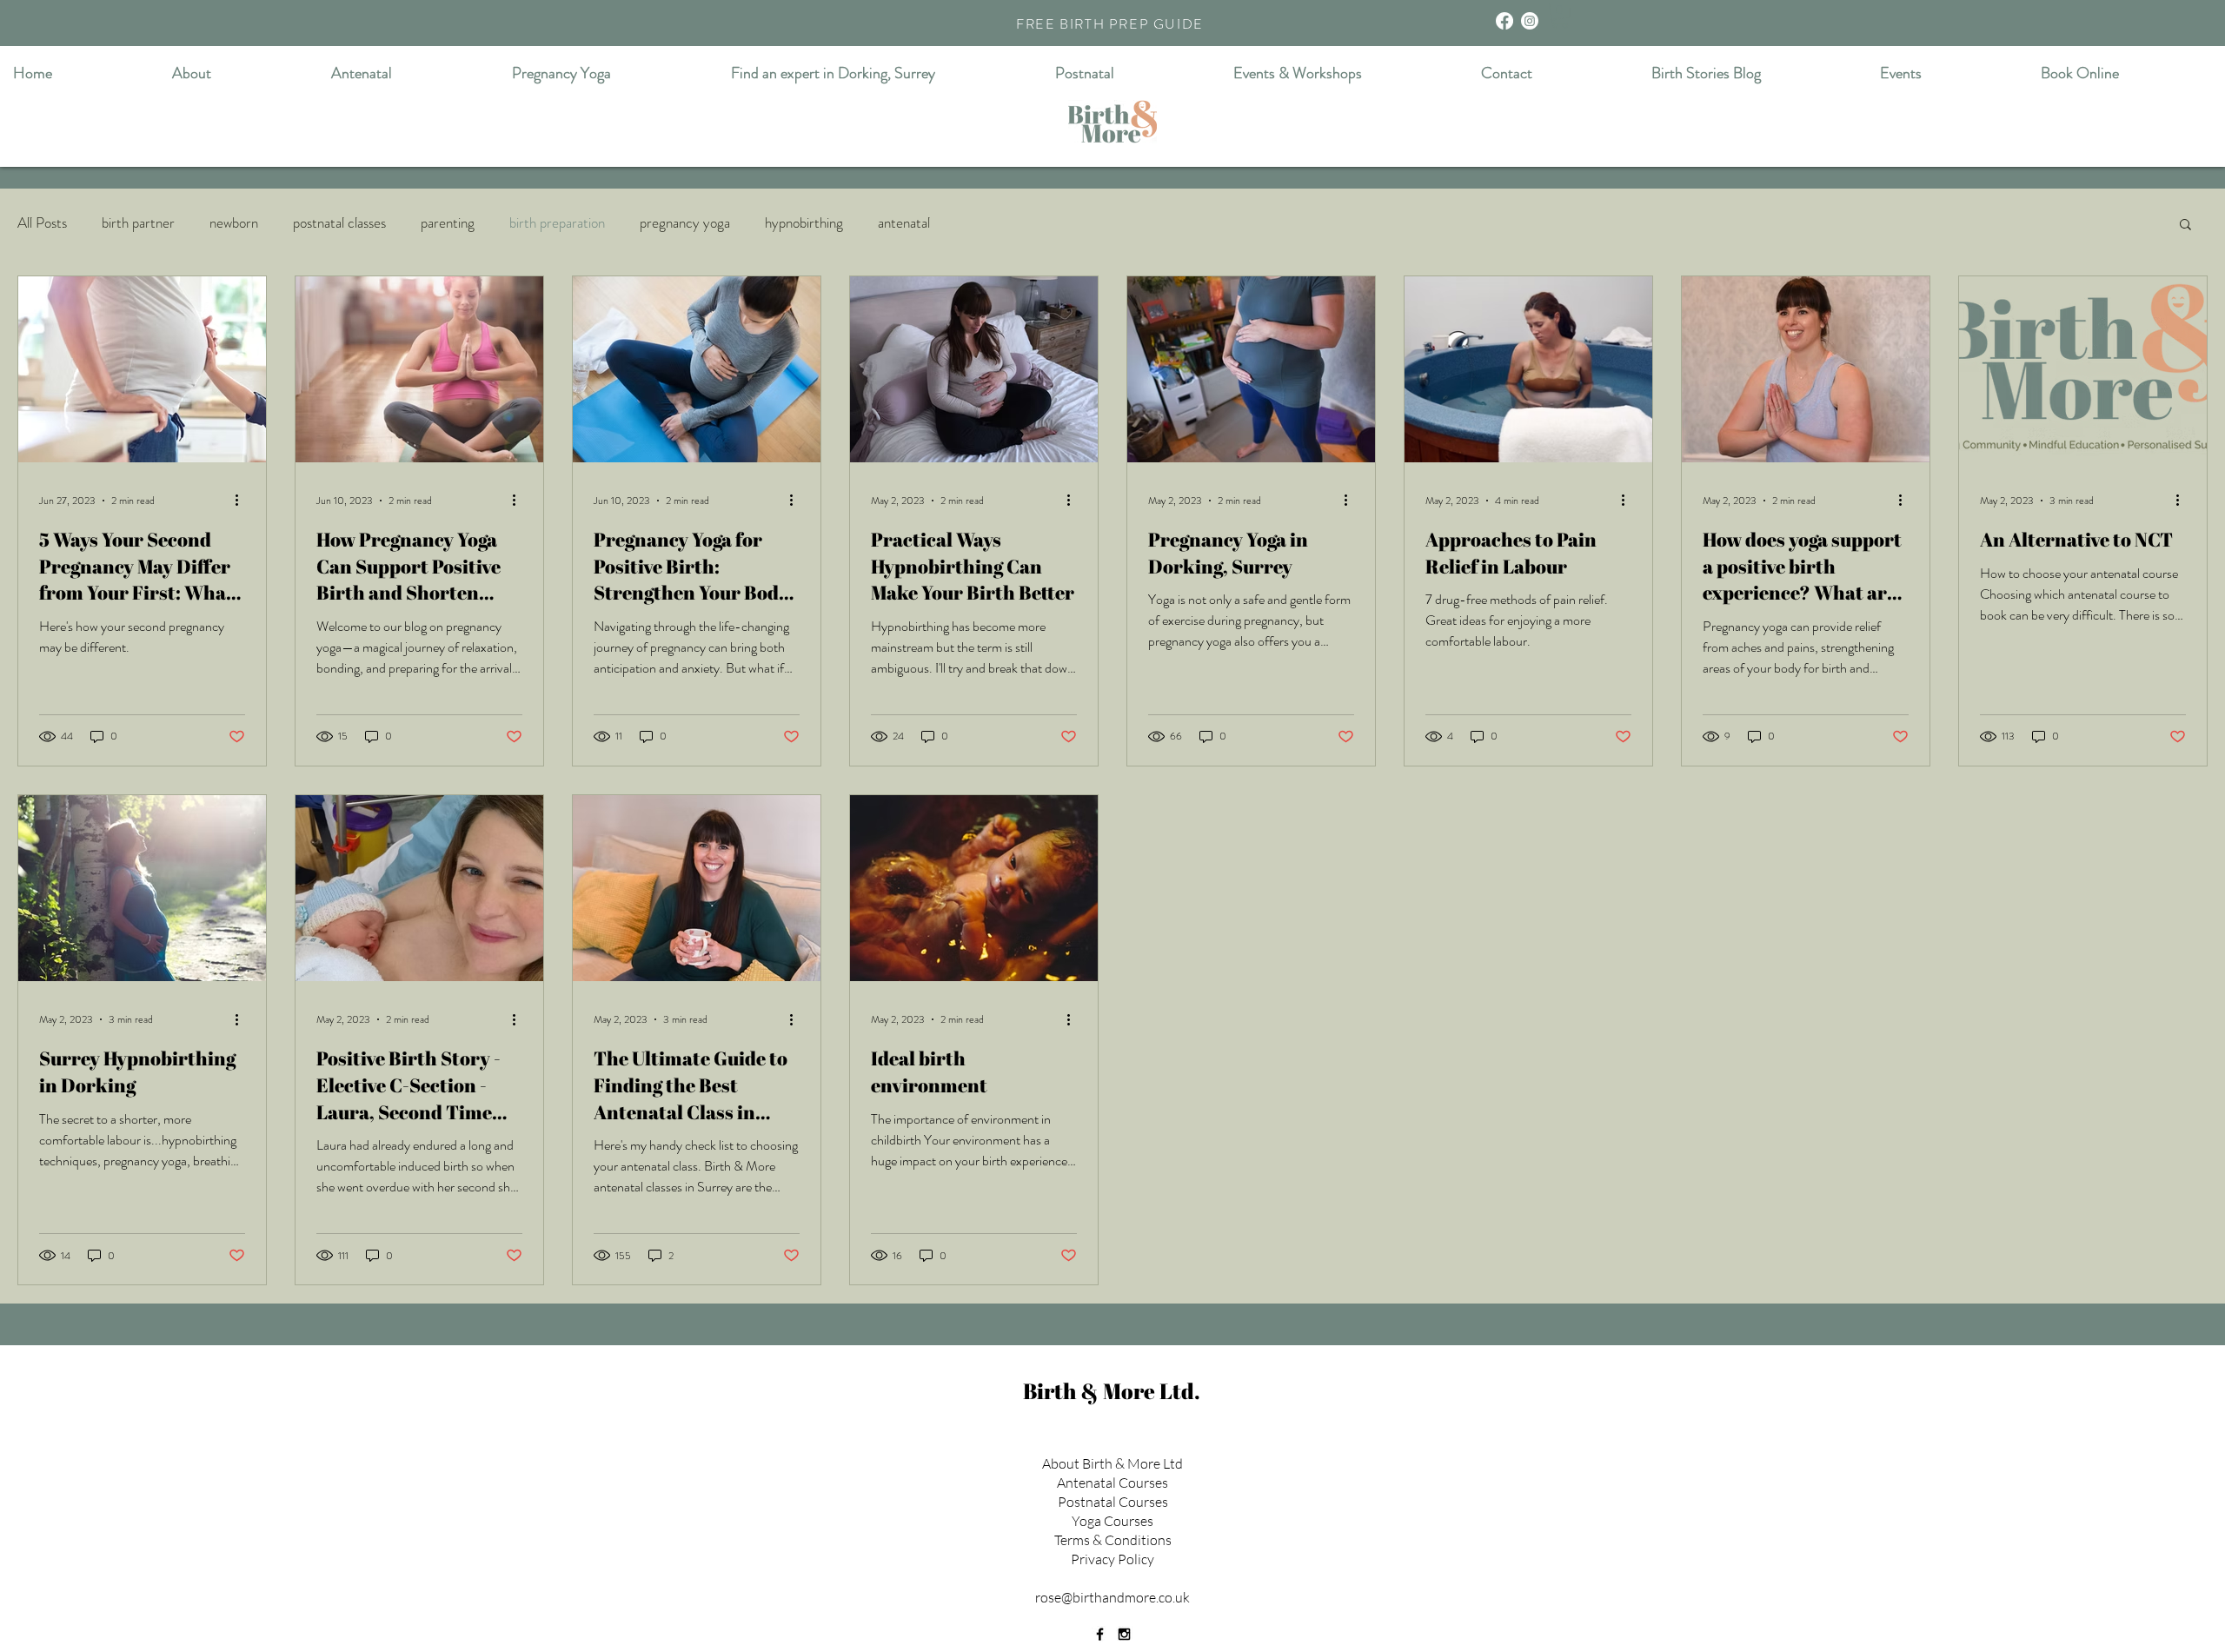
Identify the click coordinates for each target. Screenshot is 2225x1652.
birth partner (138, 223)
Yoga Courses (1112, 1521)
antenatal (904, 223)
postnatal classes (339, 223)
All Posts (42, 223)
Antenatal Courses (1112, 1483)
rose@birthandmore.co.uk (1112, 1597)
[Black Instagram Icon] (1124, 1634)
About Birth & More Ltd (1112, 1463)
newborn (234, 223)
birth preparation (557, 223)
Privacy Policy (1112, 1559)
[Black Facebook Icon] (1100, 1634)
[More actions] (242, 501)
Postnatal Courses (1113, 1502)
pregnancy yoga (685, 223)
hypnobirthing (804, 223)
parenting (448, 223)
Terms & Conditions (1113, 1540)
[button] (1560, 16)
